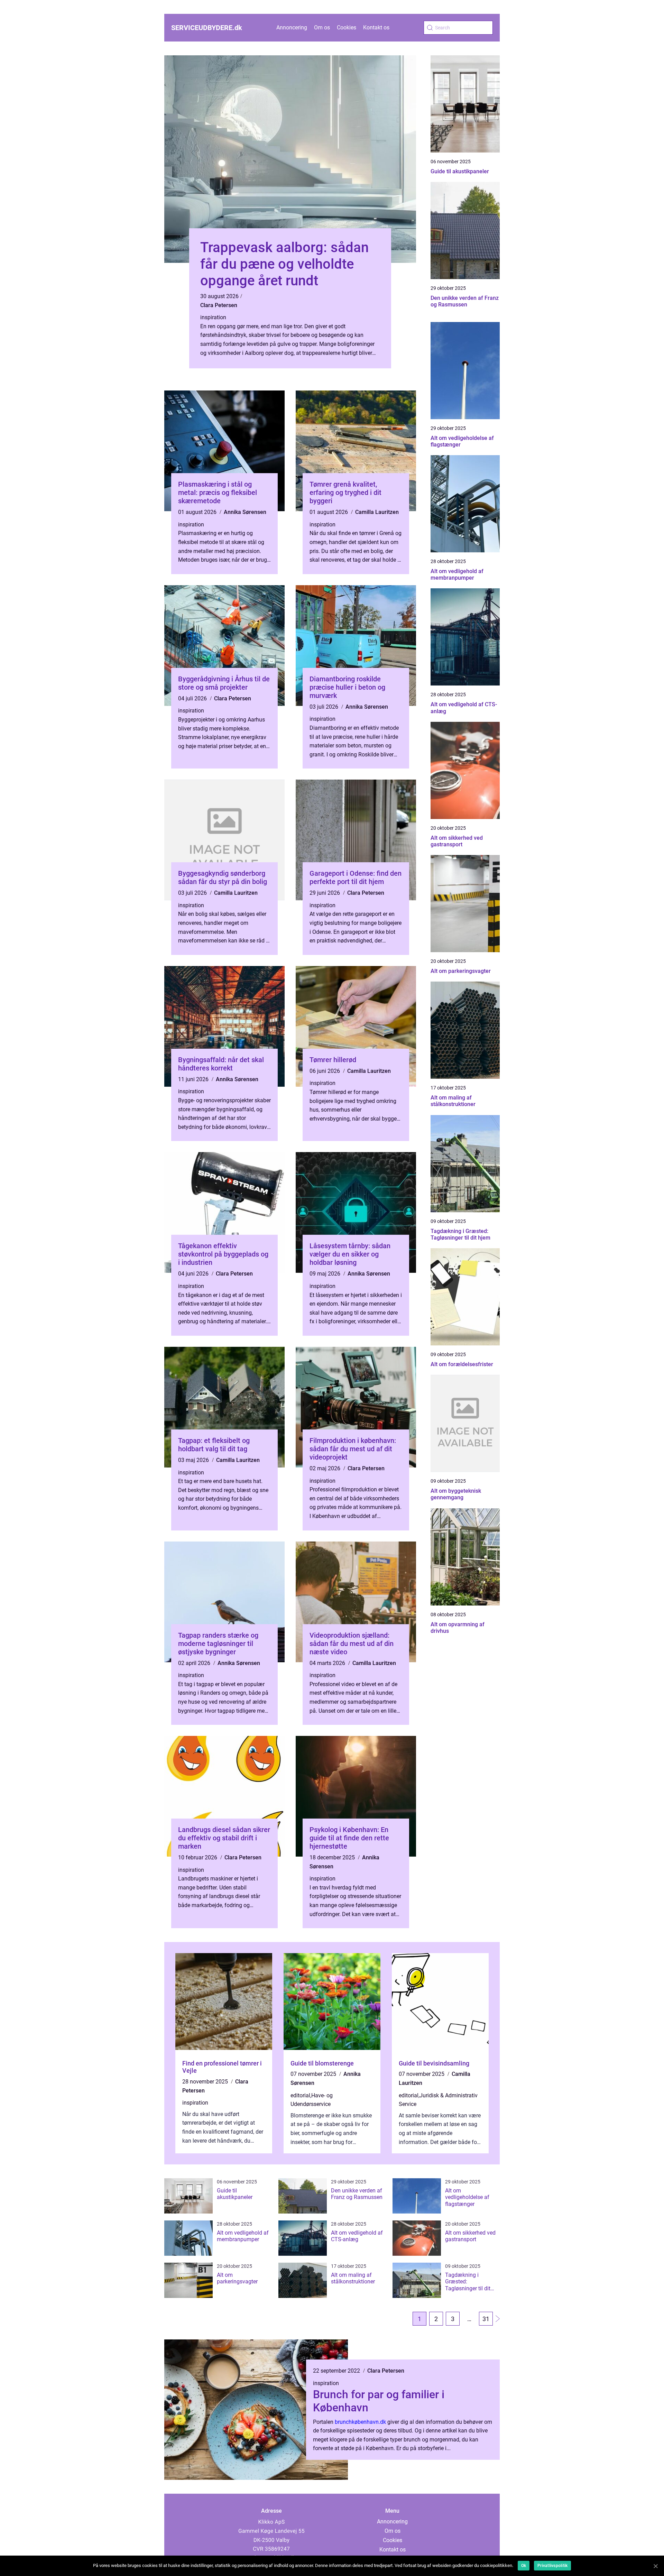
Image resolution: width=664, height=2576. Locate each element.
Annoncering (292, 27)
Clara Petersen (219, 305)
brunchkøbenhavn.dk (360, 2422)
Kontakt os (376, 27)
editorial (300, 2095)
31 (486, 2319)
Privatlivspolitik (552, 2566)
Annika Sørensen (245, 512)
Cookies (347, 27)
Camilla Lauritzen (377, 512)
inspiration (213, 317)
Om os (322, 27)
